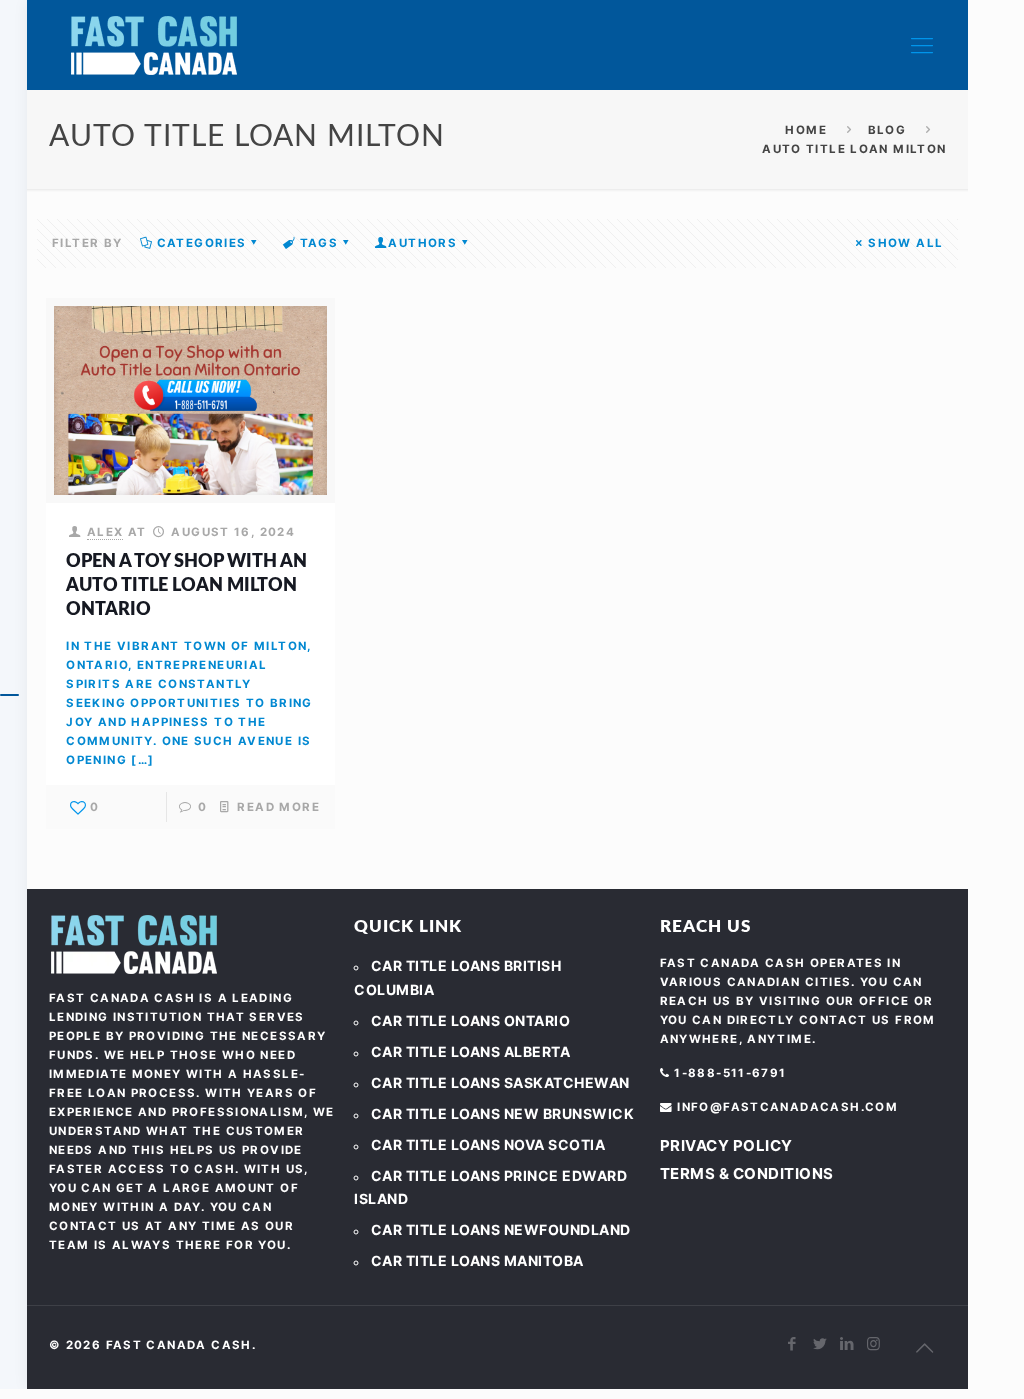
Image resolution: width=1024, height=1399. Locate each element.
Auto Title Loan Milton (854, 149)
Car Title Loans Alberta (471, 1051)
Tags (319, 243)
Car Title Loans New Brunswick (503, 1113)
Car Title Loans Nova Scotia (488, 1144)
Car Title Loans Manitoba (477, 1260)
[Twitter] (820, 1343)
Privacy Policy (726, 1145)
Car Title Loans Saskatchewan (500, 1082)
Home (806, 130)
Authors (422, 243)
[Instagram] (874, 1343)
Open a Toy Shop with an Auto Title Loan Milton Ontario (186, 586)
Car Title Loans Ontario (471, 1020)
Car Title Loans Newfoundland (501, 1229)
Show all (905, 243)
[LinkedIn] (847, 1343)
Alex (105, 532)
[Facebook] (793, 1343)
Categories (202, 243)
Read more (278, 807)
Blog (887, 130)
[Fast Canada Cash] (154, 45)
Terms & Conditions (747, 1173)
